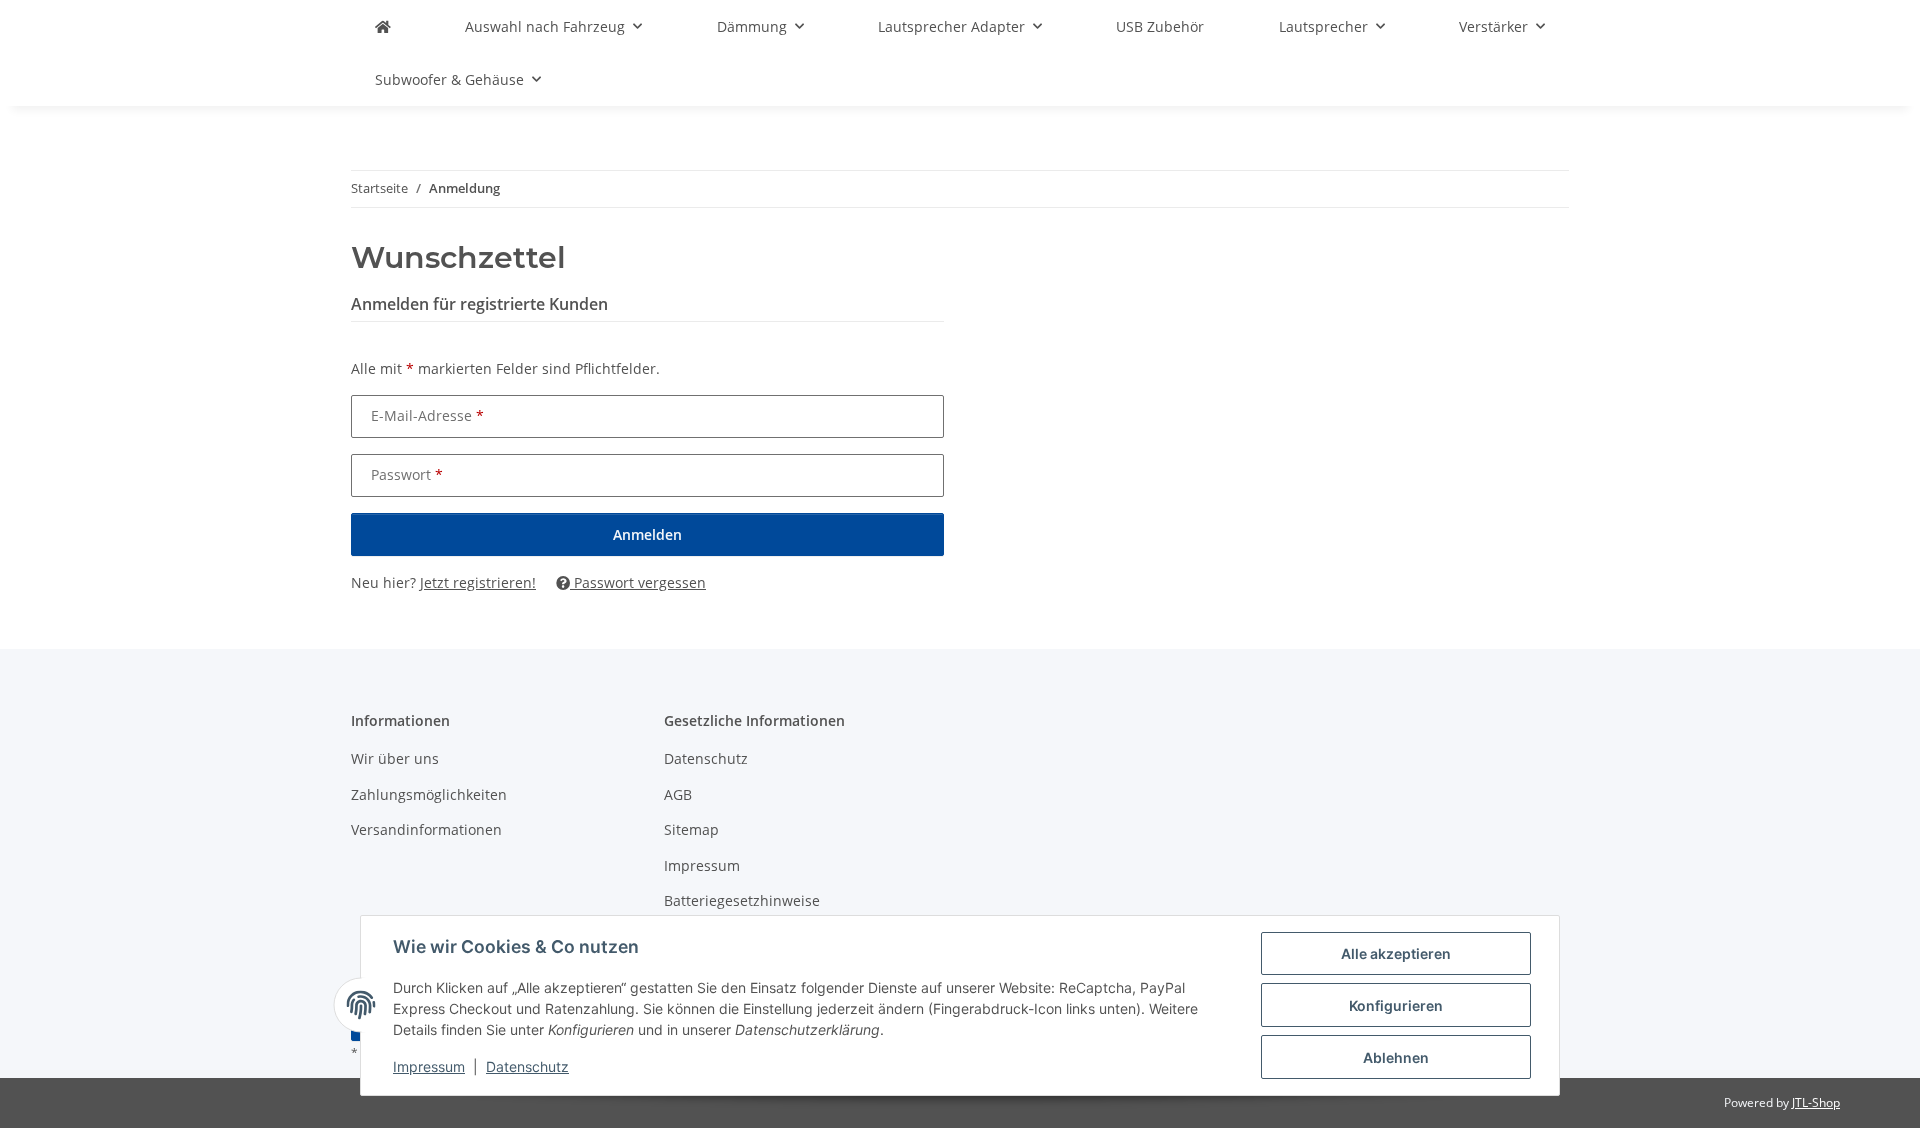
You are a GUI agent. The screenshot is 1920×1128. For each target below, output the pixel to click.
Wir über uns (395, 758)
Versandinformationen (426, 829)
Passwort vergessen (638, 582)
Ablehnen (1396, 1057)
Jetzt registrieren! (478, 582)
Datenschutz (527, 1066)
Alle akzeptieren (1396, 953)
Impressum (429, 1066)
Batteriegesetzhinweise (742, 900)
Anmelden (647, 534)
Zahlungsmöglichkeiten (429, 794)
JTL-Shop (1816, 1102)
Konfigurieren (1396, 1005)
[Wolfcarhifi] (383, 26)
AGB (678, 794)
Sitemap (691, 829)
